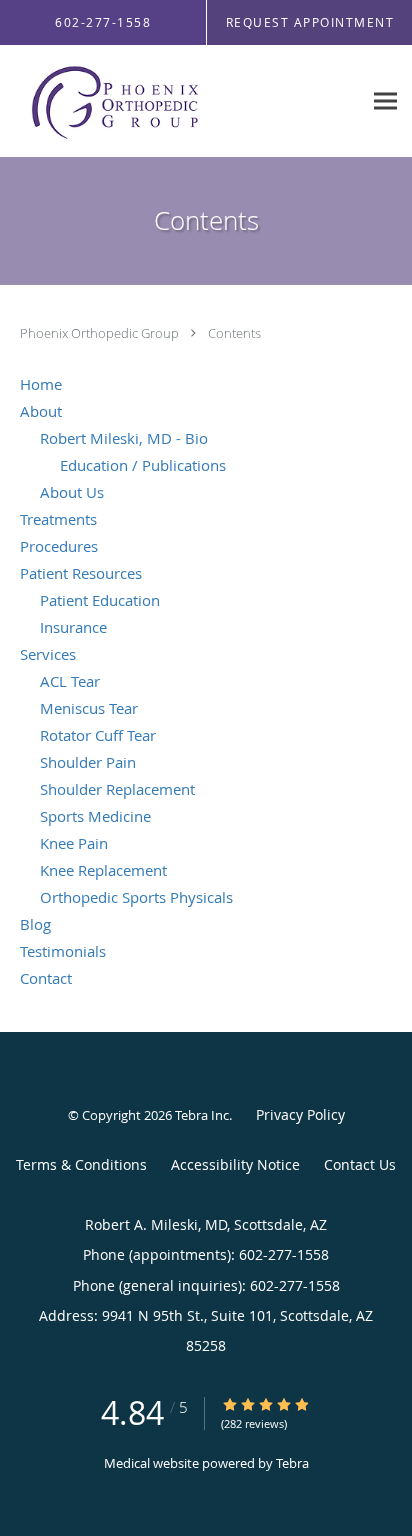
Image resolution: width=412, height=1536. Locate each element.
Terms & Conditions (81, 1164)
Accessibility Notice (235, 1164)
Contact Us (360, 1164)
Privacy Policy (300, 1114)
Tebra (292, 1463)
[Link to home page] (149, 101)
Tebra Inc (202, 1115)
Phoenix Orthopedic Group (101, 333)
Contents (234, 333)
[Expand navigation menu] (385, 101)
